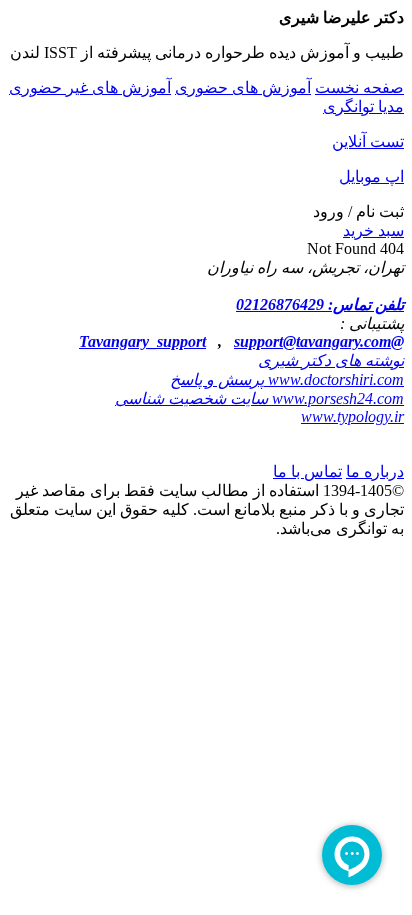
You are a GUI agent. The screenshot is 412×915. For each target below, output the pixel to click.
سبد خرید (373, 230)
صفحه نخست (359, 87)
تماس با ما (307, 471)
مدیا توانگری (363, 106)
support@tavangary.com (312, 341)
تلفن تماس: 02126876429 (320, 304)
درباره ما (375, 471)
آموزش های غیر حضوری (90, 87)
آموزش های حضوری (243, 87)
